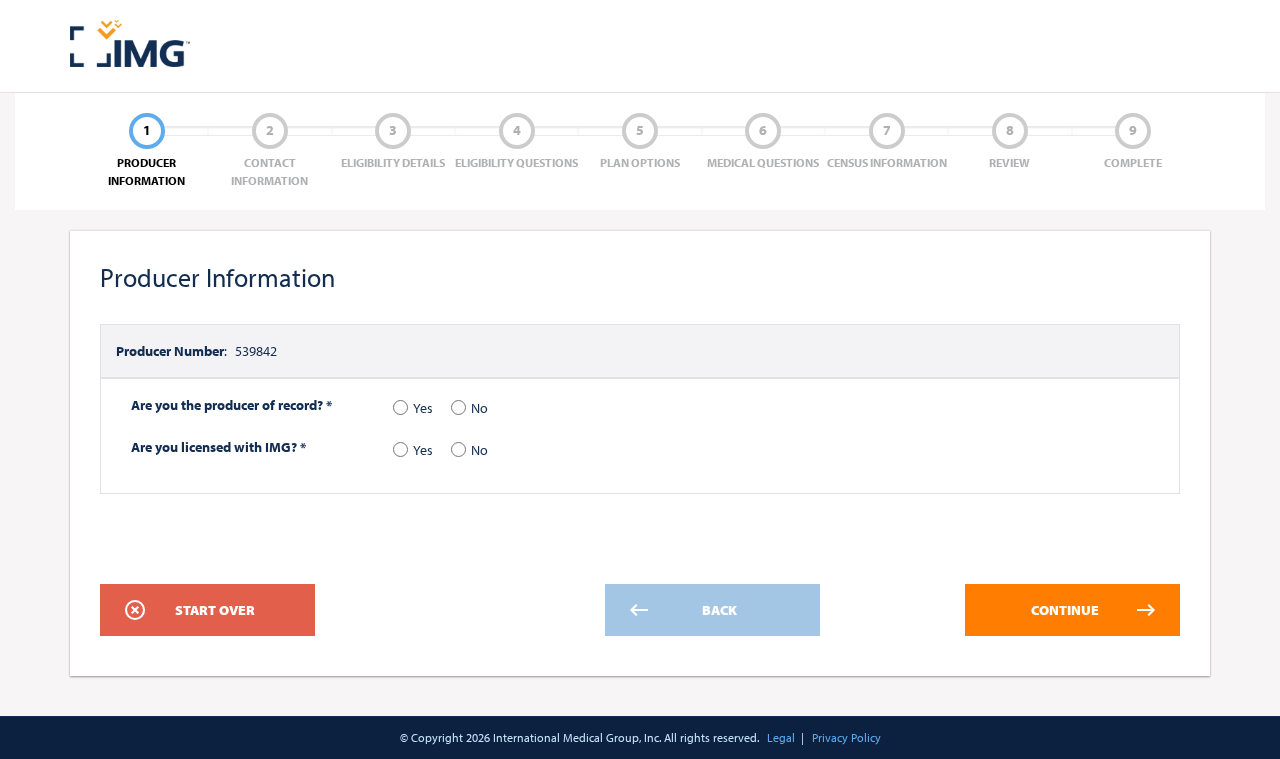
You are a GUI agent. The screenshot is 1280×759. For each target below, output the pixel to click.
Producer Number (170, 351)
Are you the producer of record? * (231, 405)
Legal (781, 737)
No (479, 408)
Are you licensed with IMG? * (218, 447)
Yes (423, 408)
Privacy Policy (846, 737)
